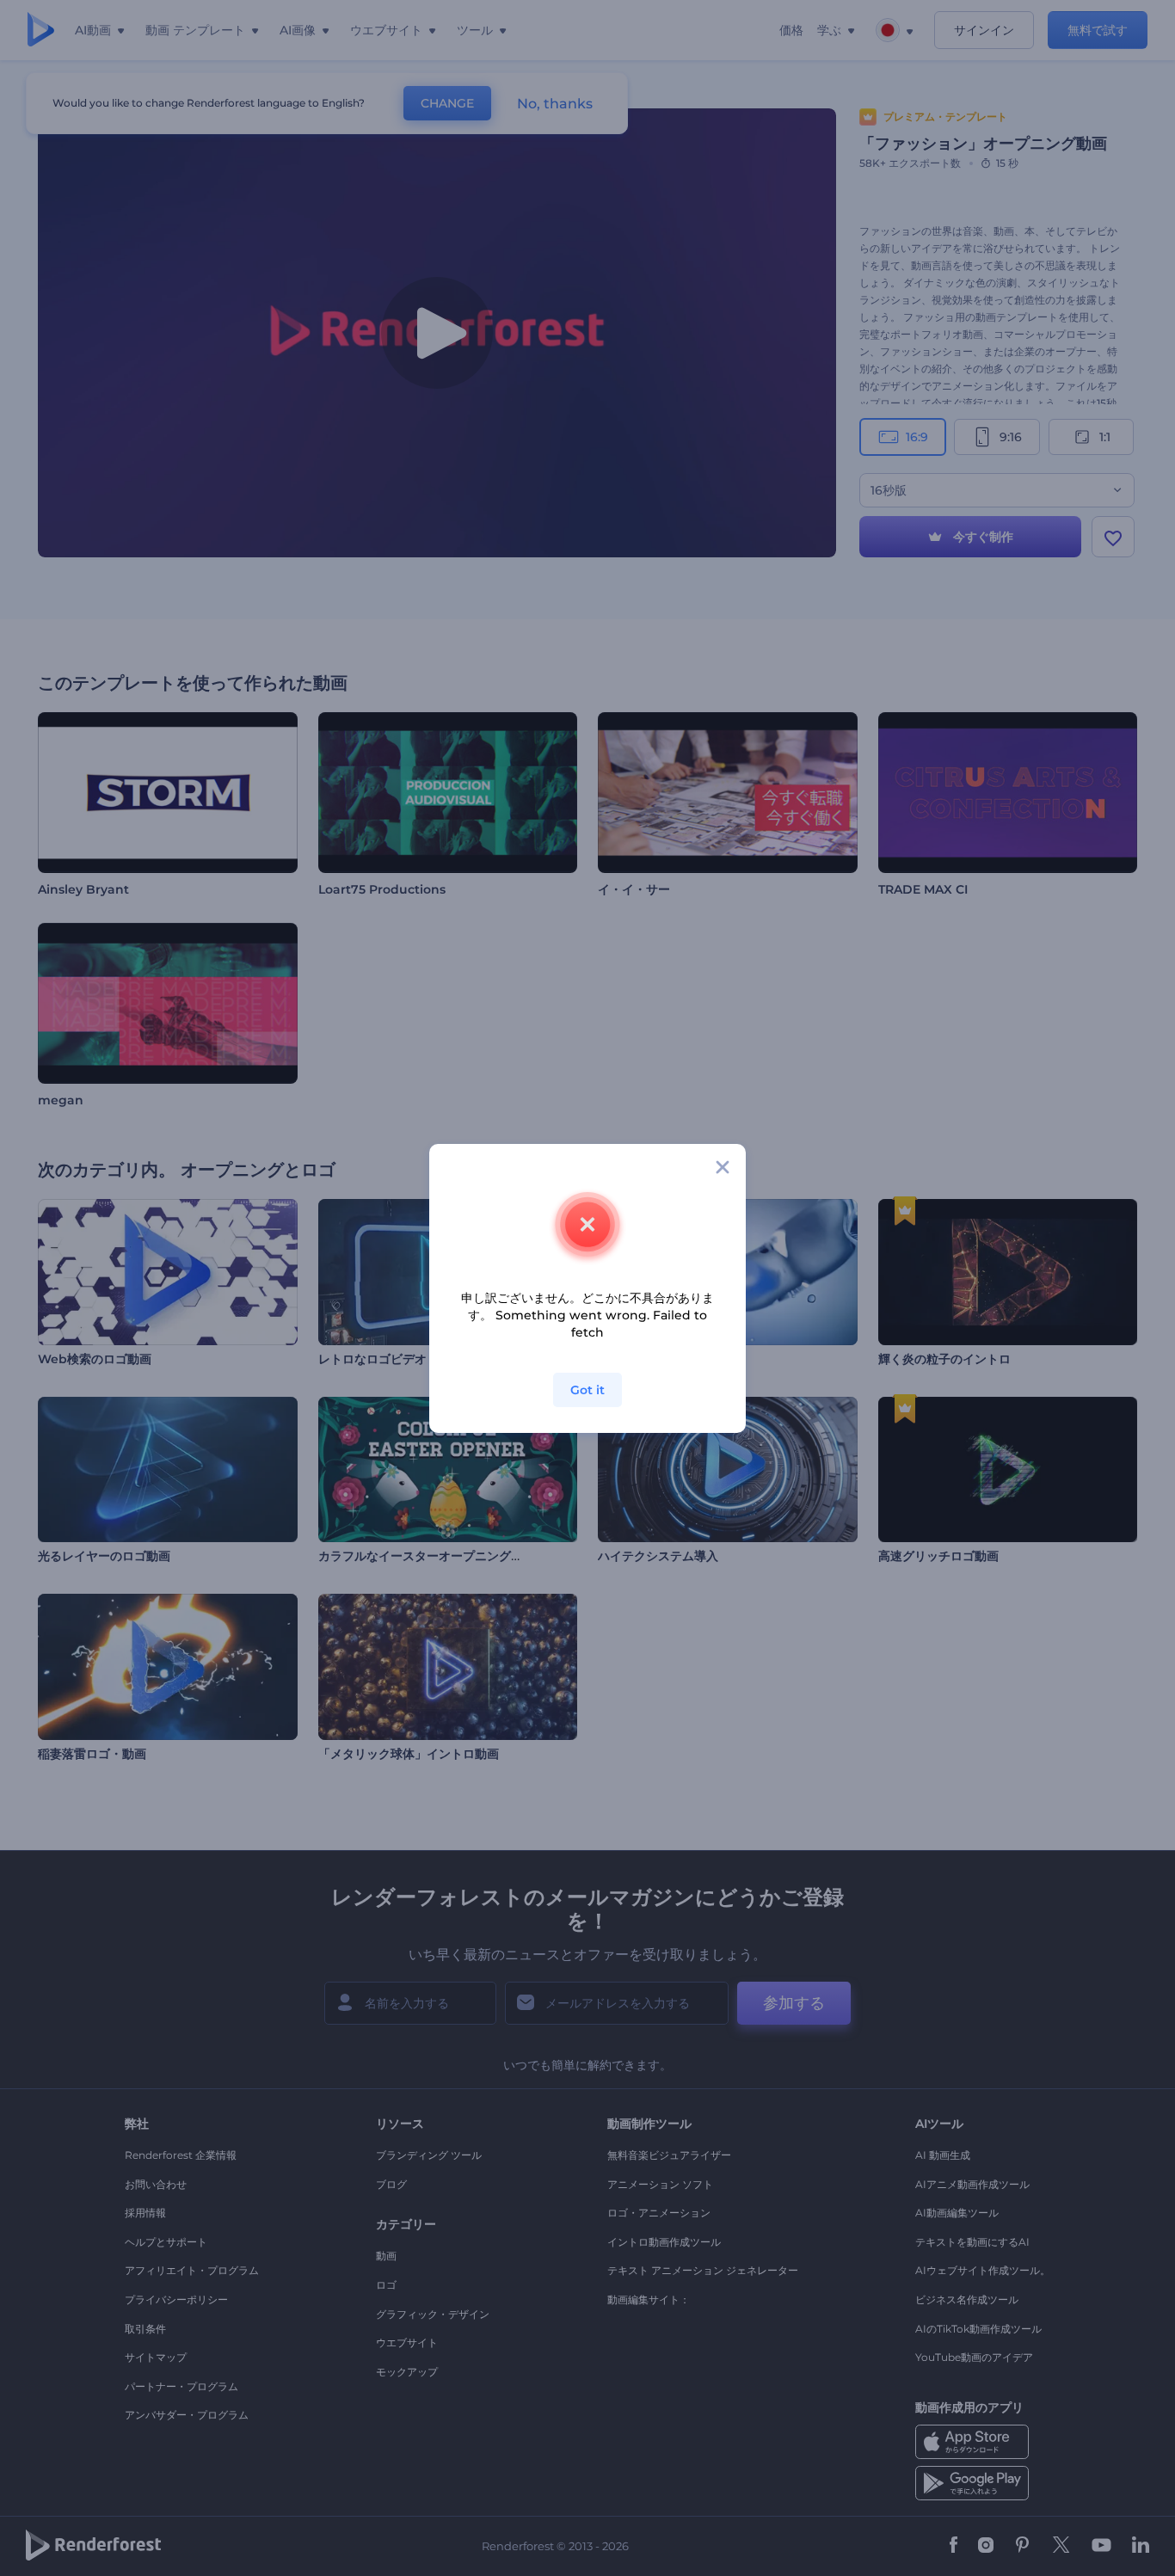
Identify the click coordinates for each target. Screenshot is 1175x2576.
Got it (587, 1390)
